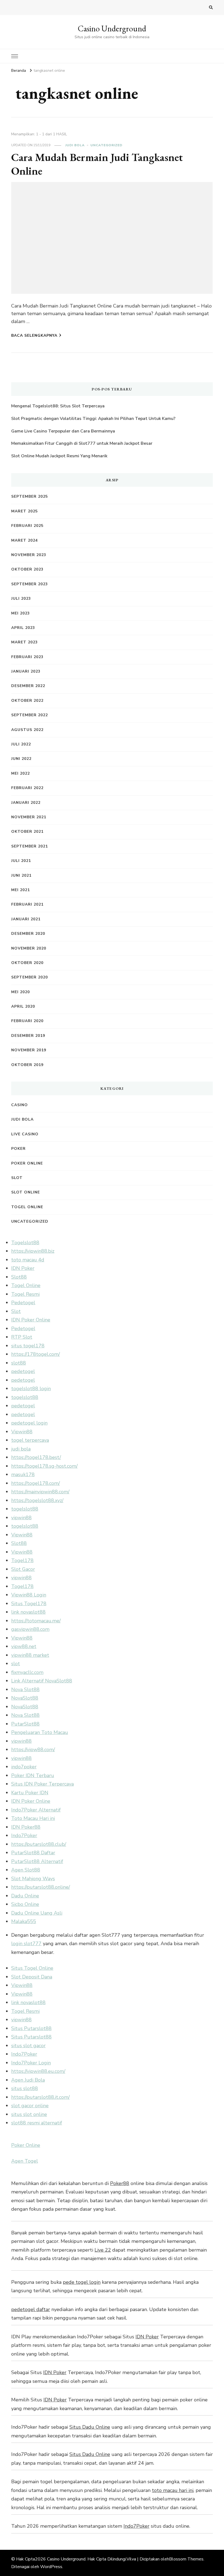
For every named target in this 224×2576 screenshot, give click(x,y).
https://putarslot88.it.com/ (40, 2097)
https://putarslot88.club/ (39, 1844)
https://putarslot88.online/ (41, 1887)
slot (16, 1664)
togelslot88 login (31, 1389)
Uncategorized (106, 145)
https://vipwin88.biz (33, 1251)
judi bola (21, 1449)
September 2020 (30, 977)
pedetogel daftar (31, 2309)
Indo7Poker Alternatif (36, 1810)
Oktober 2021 (27, 832)
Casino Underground (112, 29)
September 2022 (30, 715)
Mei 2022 (20, 773)
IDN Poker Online (31, 1320)
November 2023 (29, 555)
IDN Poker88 (26, 1827)
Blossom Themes (186, 2559)
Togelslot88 (25, 1243)
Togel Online (27, 1207)
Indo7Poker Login (31, 2063)
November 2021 (29, 817)
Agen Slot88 (26, 1870)
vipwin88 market (30, 1655)
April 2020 (23, 1006)
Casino (20, 1105)
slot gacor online (30, 2106)
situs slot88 (25, 2088)
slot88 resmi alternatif (37, 2123)
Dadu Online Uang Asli (37, 1913)
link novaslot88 (28, 1612)
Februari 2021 (27, 904)
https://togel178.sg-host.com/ (44, 1466)
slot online (26, 1192)
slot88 (19, 1363)
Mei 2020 (20, 992)
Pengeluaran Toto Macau (40, 1732)
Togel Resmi (25, 1294)
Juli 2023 (21, 599)
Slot (17, 1178)
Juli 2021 (21, 861)
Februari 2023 (27, 657)
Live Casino (25, 1134)
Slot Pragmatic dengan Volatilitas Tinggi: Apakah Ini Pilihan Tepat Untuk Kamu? (93, 419)
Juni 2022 (21, 759)
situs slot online (29, 2114)
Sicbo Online (25, 1904)
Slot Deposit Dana (32, 1977)
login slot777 (26, 1944)
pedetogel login (29, 1423)
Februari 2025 (27, 526)
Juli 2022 (21, 744)
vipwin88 (21, 1518)
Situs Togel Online (32, 1968)
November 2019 (29, 1050)
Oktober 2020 (27, 963)
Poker (18, 1149)
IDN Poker (23, 1268)
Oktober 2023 (27, 569)
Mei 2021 (20, 890)
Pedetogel (23, 1303)
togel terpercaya (30, 1440)
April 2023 (23, 628)
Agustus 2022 (27, 730)
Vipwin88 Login (29, 1595)
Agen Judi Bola (28, 2080)
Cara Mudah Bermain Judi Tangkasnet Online (97, 164)
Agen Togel (25, 2161)
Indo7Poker (24, 1835)
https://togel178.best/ (36, 1457)
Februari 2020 (27, 1021)
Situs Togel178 (29, 1604)
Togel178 (22, 1560)
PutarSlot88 (25, 1724)
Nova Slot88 (25, 1690)
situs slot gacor (28, 2046)
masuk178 (23, 1474)
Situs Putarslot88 (31, 2028)
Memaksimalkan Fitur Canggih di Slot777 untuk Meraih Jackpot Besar (82, 443)
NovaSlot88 (25, 1698)
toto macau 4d (28, 1260)
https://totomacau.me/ (36, 1621)
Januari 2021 (26, 919)
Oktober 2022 (27, 701)
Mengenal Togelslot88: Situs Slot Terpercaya (58, 406)
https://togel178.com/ (36, 1483)
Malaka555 (24, 1921)
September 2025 (30, 496)
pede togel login (82, 2282)
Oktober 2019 (27, 1065)
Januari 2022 (26, 803)
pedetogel (23, 1371)
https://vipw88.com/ (33, 1750)
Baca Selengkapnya (34, 335)
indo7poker (24, 1767)
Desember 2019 (28, 1036)
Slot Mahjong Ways (33, 1879)
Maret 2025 (24, 511)
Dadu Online (25, 1896)
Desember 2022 (28, 686)
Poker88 (120, 2183)
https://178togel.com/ (36, 1354)
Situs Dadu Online (90, 2427)
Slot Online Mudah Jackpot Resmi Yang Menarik (59, 456)
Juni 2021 (21, 875)
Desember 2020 (28, 934)
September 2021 (30, 846)
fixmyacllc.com (27, 1672)
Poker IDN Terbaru (33, 1775)
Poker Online (27, 1163)
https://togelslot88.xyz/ (37, 1500)
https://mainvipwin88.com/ (40, 1492)
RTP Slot (22, 1337)
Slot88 (19, 1277)
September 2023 (30, 584)
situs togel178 (28, 1346)
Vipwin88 (22, 1432)
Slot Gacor (23, 1569)
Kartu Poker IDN (30, 1793)
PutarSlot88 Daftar (33, 1853)
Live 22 (103, 2250)
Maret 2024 (24, 540)
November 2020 (29, 948)
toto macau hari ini (173, 2490)
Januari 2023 (26, 671)
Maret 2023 (24, 642)
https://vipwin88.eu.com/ (38, 2071)
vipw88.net (24, 1646)
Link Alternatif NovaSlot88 (42, 1681)
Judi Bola (75, 145)
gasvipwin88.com (30, 1629)
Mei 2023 (20, 613)
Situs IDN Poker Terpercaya (42, 1784)
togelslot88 (25, 1397)
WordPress (51, 2567)
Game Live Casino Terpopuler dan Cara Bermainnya (63, 431)
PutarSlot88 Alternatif (37, 1861)
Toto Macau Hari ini (33, 1818)
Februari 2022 (27, 788)
